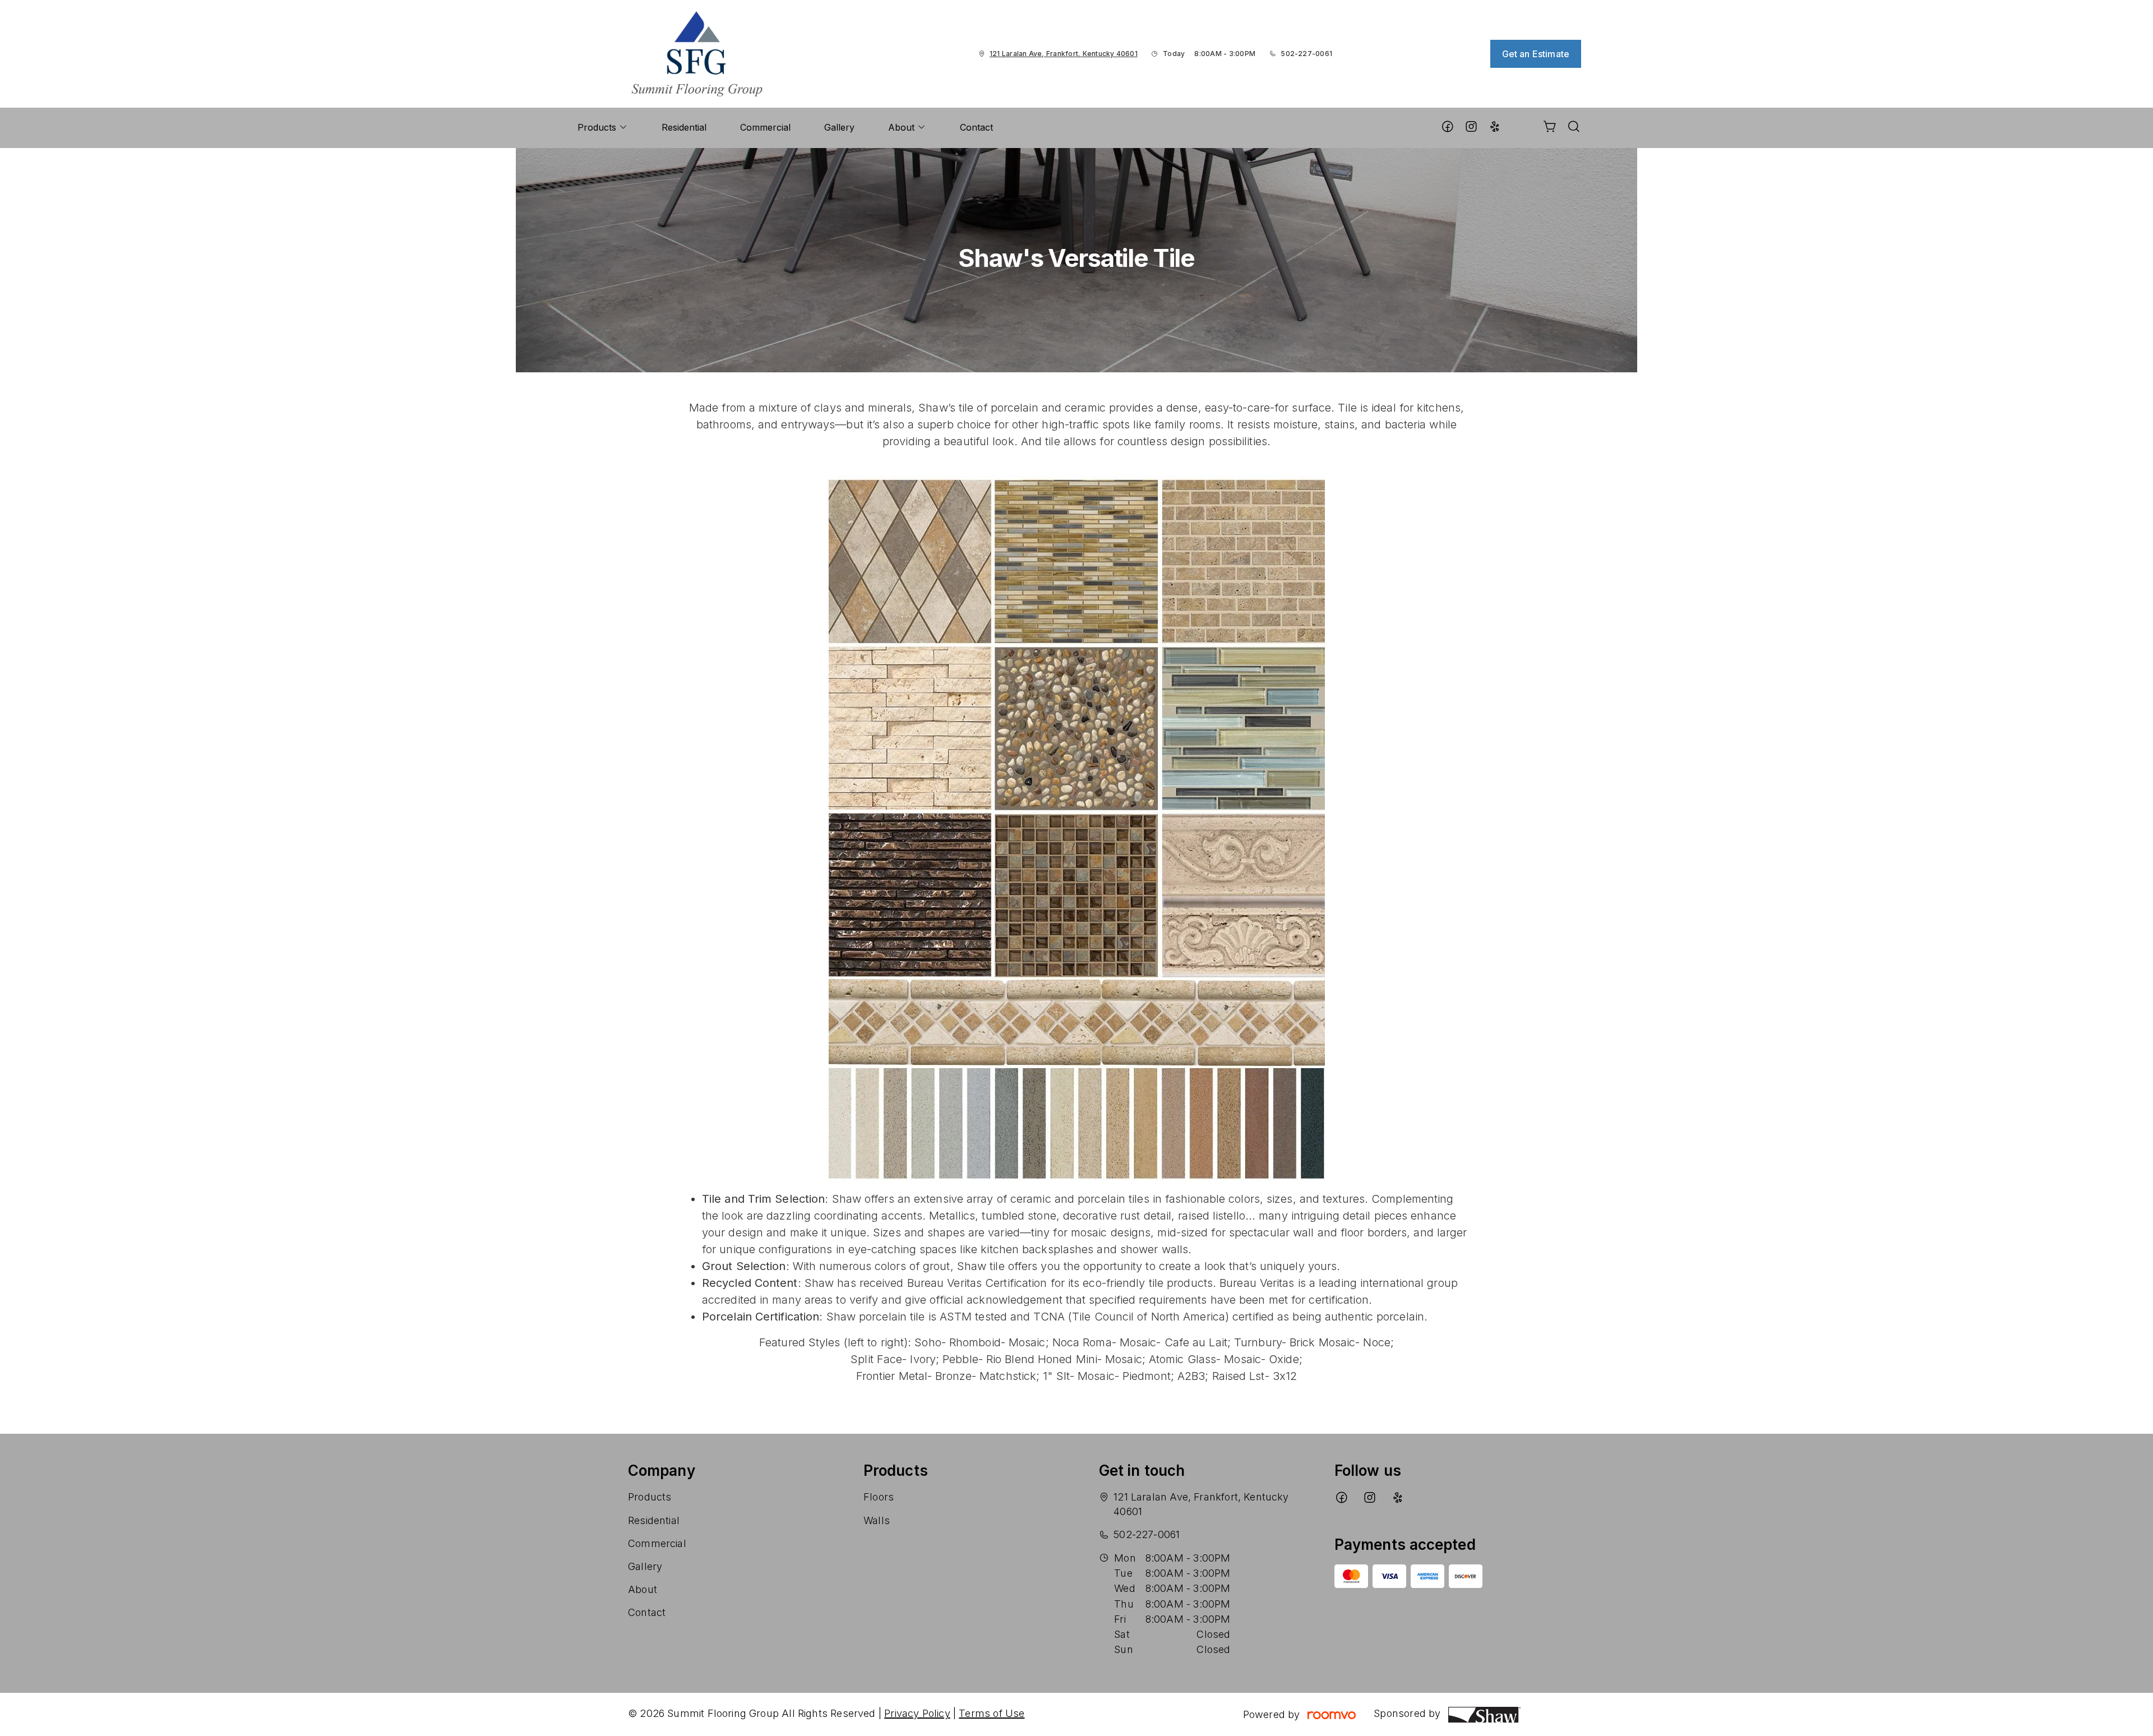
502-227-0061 (1306, 54)
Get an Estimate (1536, 54)
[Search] (1574, 128)
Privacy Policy (917, 1713)
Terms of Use (992, 1713)
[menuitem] (603, 128)
